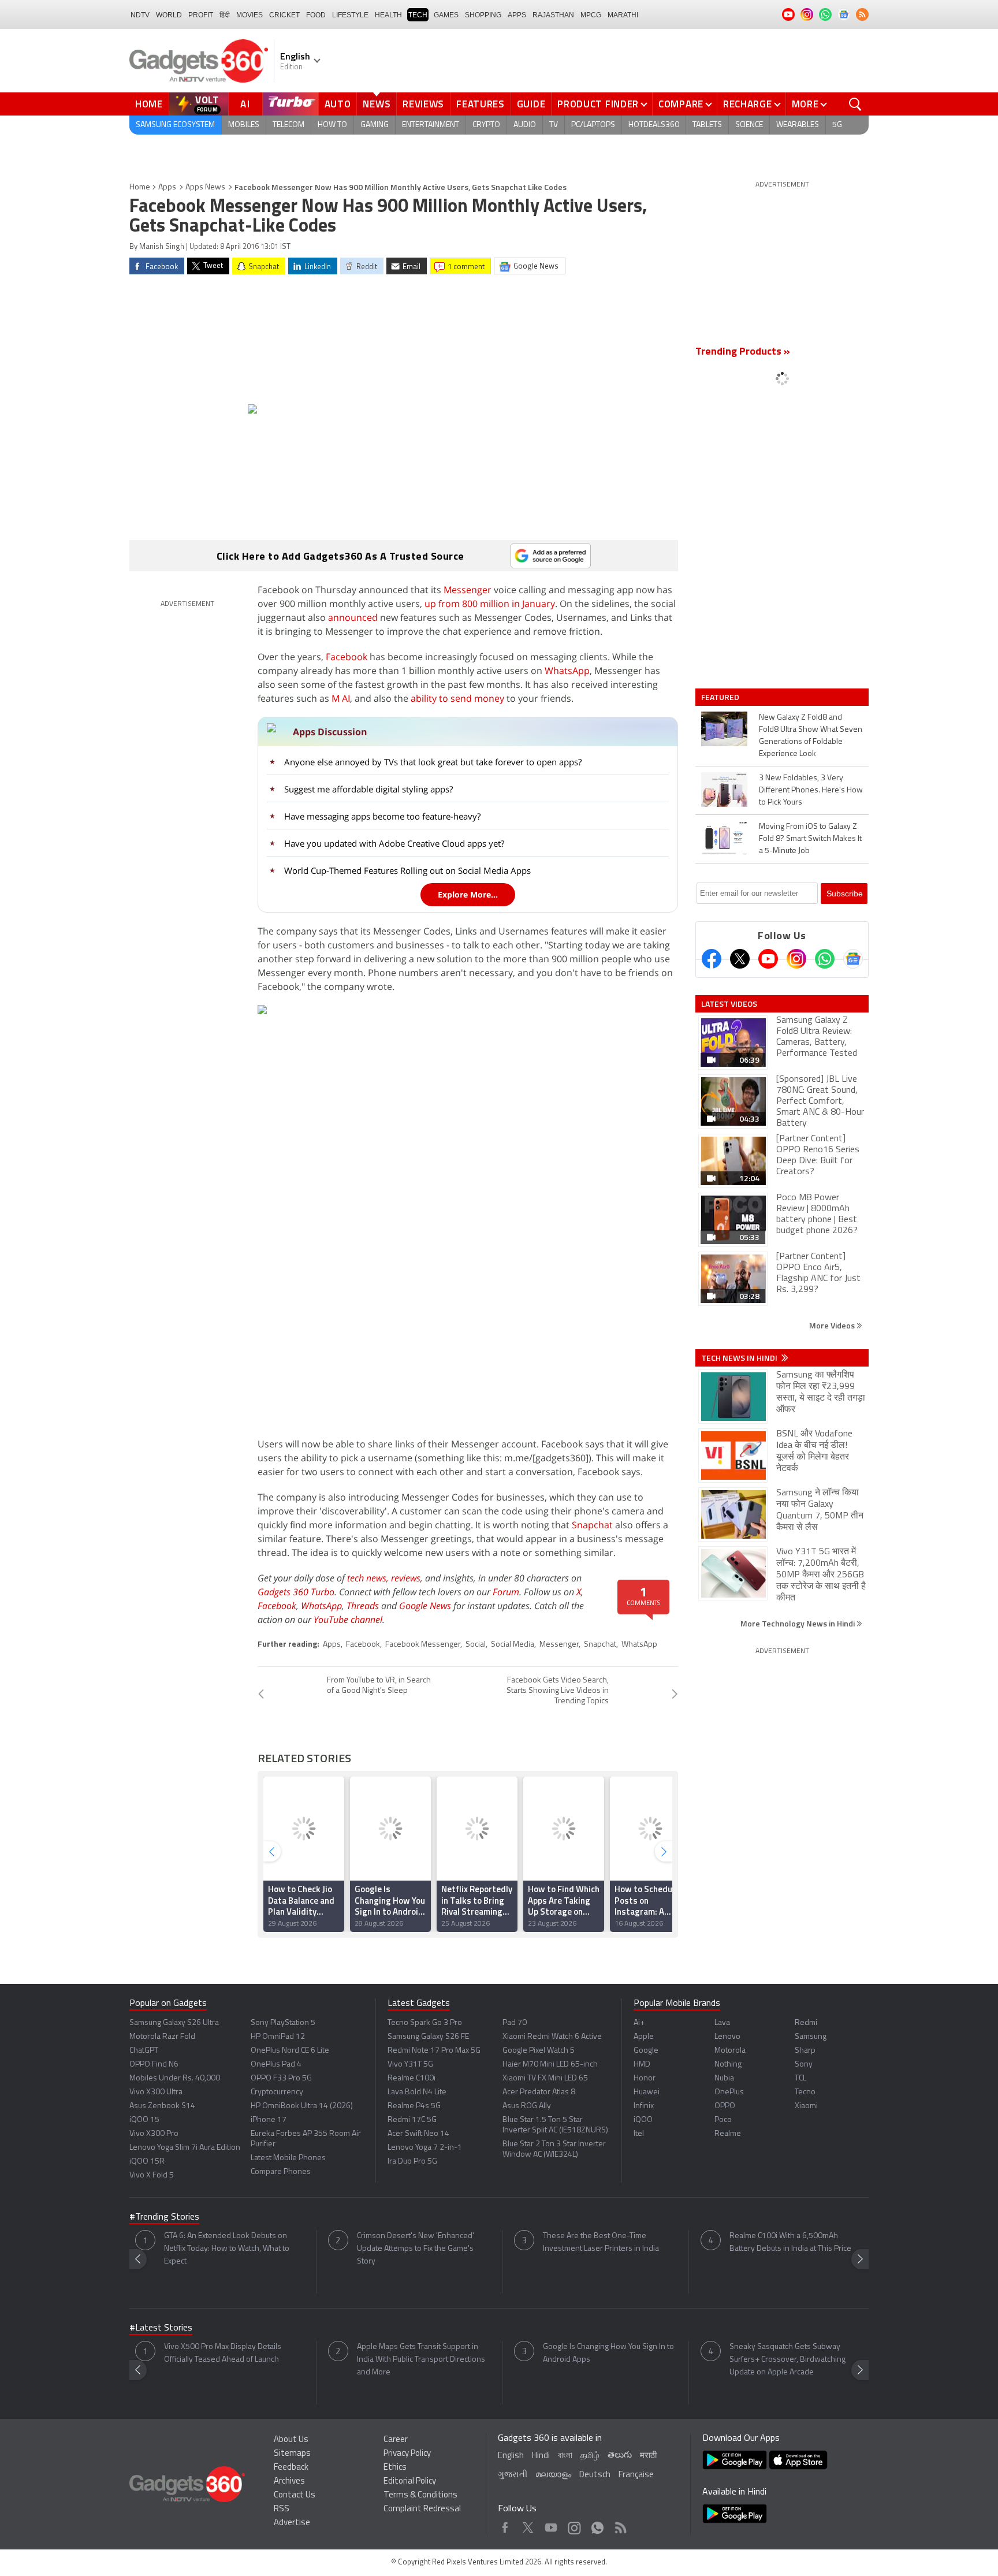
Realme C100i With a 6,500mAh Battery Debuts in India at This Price (790, 2242)
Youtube (551, 2525)
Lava (722, 2023)
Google (646, 2051)
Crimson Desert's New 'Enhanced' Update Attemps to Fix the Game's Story (416, 2249)
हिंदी (225, 15)
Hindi (541, 2456)
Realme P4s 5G (414, 2106)
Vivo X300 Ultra (156, 2092)
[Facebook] (712, 959)
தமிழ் (590, 2456)
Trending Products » (743, 352)
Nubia (724, 2078)
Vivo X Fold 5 (152, 2175)
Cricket (284, 15)
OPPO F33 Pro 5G (281, 2078)
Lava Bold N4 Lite (417, 2092)
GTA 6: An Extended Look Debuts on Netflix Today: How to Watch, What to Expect (227, 2249)
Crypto (486, 125)
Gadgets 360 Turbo (296, 1592)
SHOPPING (483, 15)
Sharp (805, 2051)
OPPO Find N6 (154, 2065)
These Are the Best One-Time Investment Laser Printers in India (601, 2242)
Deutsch (595, 2475)
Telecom (288, 125)
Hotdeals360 (654, 125)
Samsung (811, 2037)
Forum (506, 1592)
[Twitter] (740, 959)
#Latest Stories (161, 2328)
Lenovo (727, 2037)
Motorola (730, 2051)
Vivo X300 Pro (154, 2134)
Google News (425, 1606)
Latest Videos (729, 1004)
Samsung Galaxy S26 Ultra (174, 2023)
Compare (681, 104)
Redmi (806, 2023)
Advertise (292, 2523)
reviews (406, 1578)
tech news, (369, 1578)
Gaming (375, 125)
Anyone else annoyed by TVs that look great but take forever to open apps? (433, 762)
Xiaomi (806, 2106)
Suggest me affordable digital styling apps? (368, 789)
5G (837, 125)
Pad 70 (515, 2023)
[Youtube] (768, 959)
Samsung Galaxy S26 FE (428, 2037)
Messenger (468, 590)
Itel (639, 2134)
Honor (645, 2078)
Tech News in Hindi (740, 1358)
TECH (418, 15)
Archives (289, 2482)
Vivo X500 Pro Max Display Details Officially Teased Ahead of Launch (223, 2353)
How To (332, 125)
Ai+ (639, 2023)
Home (149, 104)
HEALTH (388, 15)
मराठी (648, 2456)
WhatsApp (567, 671)
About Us (291, 2440)
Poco (723, 2120)
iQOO (643, 2120)
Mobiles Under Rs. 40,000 (175, 2078)
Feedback (291, 2468)
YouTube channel (348, 1620)
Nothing (728, 2065)
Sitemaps (292, 2454)
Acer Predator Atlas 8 (539, 2092)
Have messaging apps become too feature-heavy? (382, 816)
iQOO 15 (144, 2120)
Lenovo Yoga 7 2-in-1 (425, 2148)
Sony (804, 2065)
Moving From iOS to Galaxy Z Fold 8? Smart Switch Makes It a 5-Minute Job (810, 839)
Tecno (805, 2092)
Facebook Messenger (423, 1645)
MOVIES (249, 15)
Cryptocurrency (277, 2092)
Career (396, 2440)
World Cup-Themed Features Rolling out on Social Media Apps (407, 870)
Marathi (623, 15)
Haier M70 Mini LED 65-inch (550, 2065)
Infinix (644, 2106)
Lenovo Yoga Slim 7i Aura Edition (185, 2148)
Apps (167, 187)
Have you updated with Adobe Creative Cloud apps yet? (394, 843)
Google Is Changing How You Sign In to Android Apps (608, 2353)
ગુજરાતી (513, 2475)
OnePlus (729, 2092)
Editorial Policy (410, 2482)
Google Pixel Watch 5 (539, 2051)
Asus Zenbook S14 (162, 2106)
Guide (531, 104)
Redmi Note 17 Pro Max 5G (434, 2051)
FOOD (316, 15)
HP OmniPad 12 (278, 2037)
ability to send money (457, 698)
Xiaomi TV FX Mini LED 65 (545, 2078)
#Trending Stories (164, 2217)
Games (446, 15)
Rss (620, 2525)
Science (749, 125)
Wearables (798, 125)
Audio (525, 125)
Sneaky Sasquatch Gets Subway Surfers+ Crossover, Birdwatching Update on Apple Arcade (787, 2360)
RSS (282, 2509)
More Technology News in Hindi (798, 1623)
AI (245, 104)
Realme (728, 2134)
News (377, 104)
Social (476, 1645)
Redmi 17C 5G (412, 2120)
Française (636, 2475)
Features (481, 104)
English (511, 2456)
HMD (642, 2065)
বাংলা (565, 2456)
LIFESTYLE (350, 15)
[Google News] (853, 959)
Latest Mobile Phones (288, 2158)
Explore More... (468, 894)
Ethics (395, 2468)
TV (554, 125)
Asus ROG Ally (527, 2106)
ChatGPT (144, 2051)
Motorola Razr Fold (162, 2037)
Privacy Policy (407, 2454)
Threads (363, 1606)
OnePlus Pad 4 (276, 2065)
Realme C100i (412, 2078)
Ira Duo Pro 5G (412, 2162)
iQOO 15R (147, 2162)
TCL (800, 2078)
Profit (201, 15)
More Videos (833, 1325)
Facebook (347, 657)
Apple (644, 2037)
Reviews (423, 104)
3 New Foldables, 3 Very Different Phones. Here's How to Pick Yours (811, 790)
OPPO (725, 2106)
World (169, 15)
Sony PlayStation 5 (283, 2023)
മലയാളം (553, 2475)
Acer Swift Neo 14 (418, 2134)
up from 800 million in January (490, 604)
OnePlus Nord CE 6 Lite (290, 2051)
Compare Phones (281, 2172)
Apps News (205, 187)
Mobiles (244, 125)
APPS (517, 15)
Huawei (647, 2092)
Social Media (513, 1645)
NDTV (140, 15)
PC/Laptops (593, 125)
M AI (341, 698)
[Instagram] (796, 959)
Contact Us (295, 2495)
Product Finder (598, 104)
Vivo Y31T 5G (410, 2065)
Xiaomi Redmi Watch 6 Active (552, 2037)
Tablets (707, 125)
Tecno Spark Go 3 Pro (425, 2023)
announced (353, 617)
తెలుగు (620, 2456)
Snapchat (592, 1525)
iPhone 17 (269, 2120)
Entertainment (431, 125)
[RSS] (862, 14)
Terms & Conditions (420, 2495)
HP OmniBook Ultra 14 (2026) (302, 2106)
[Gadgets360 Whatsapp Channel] (825, 959)
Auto (338, 104)
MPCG (591, 15)
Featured (721, 697)
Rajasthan (553, 15)
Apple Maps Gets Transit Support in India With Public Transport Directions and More (421, 2360)
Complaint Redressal (422, 2509)
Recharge (748, 104)
